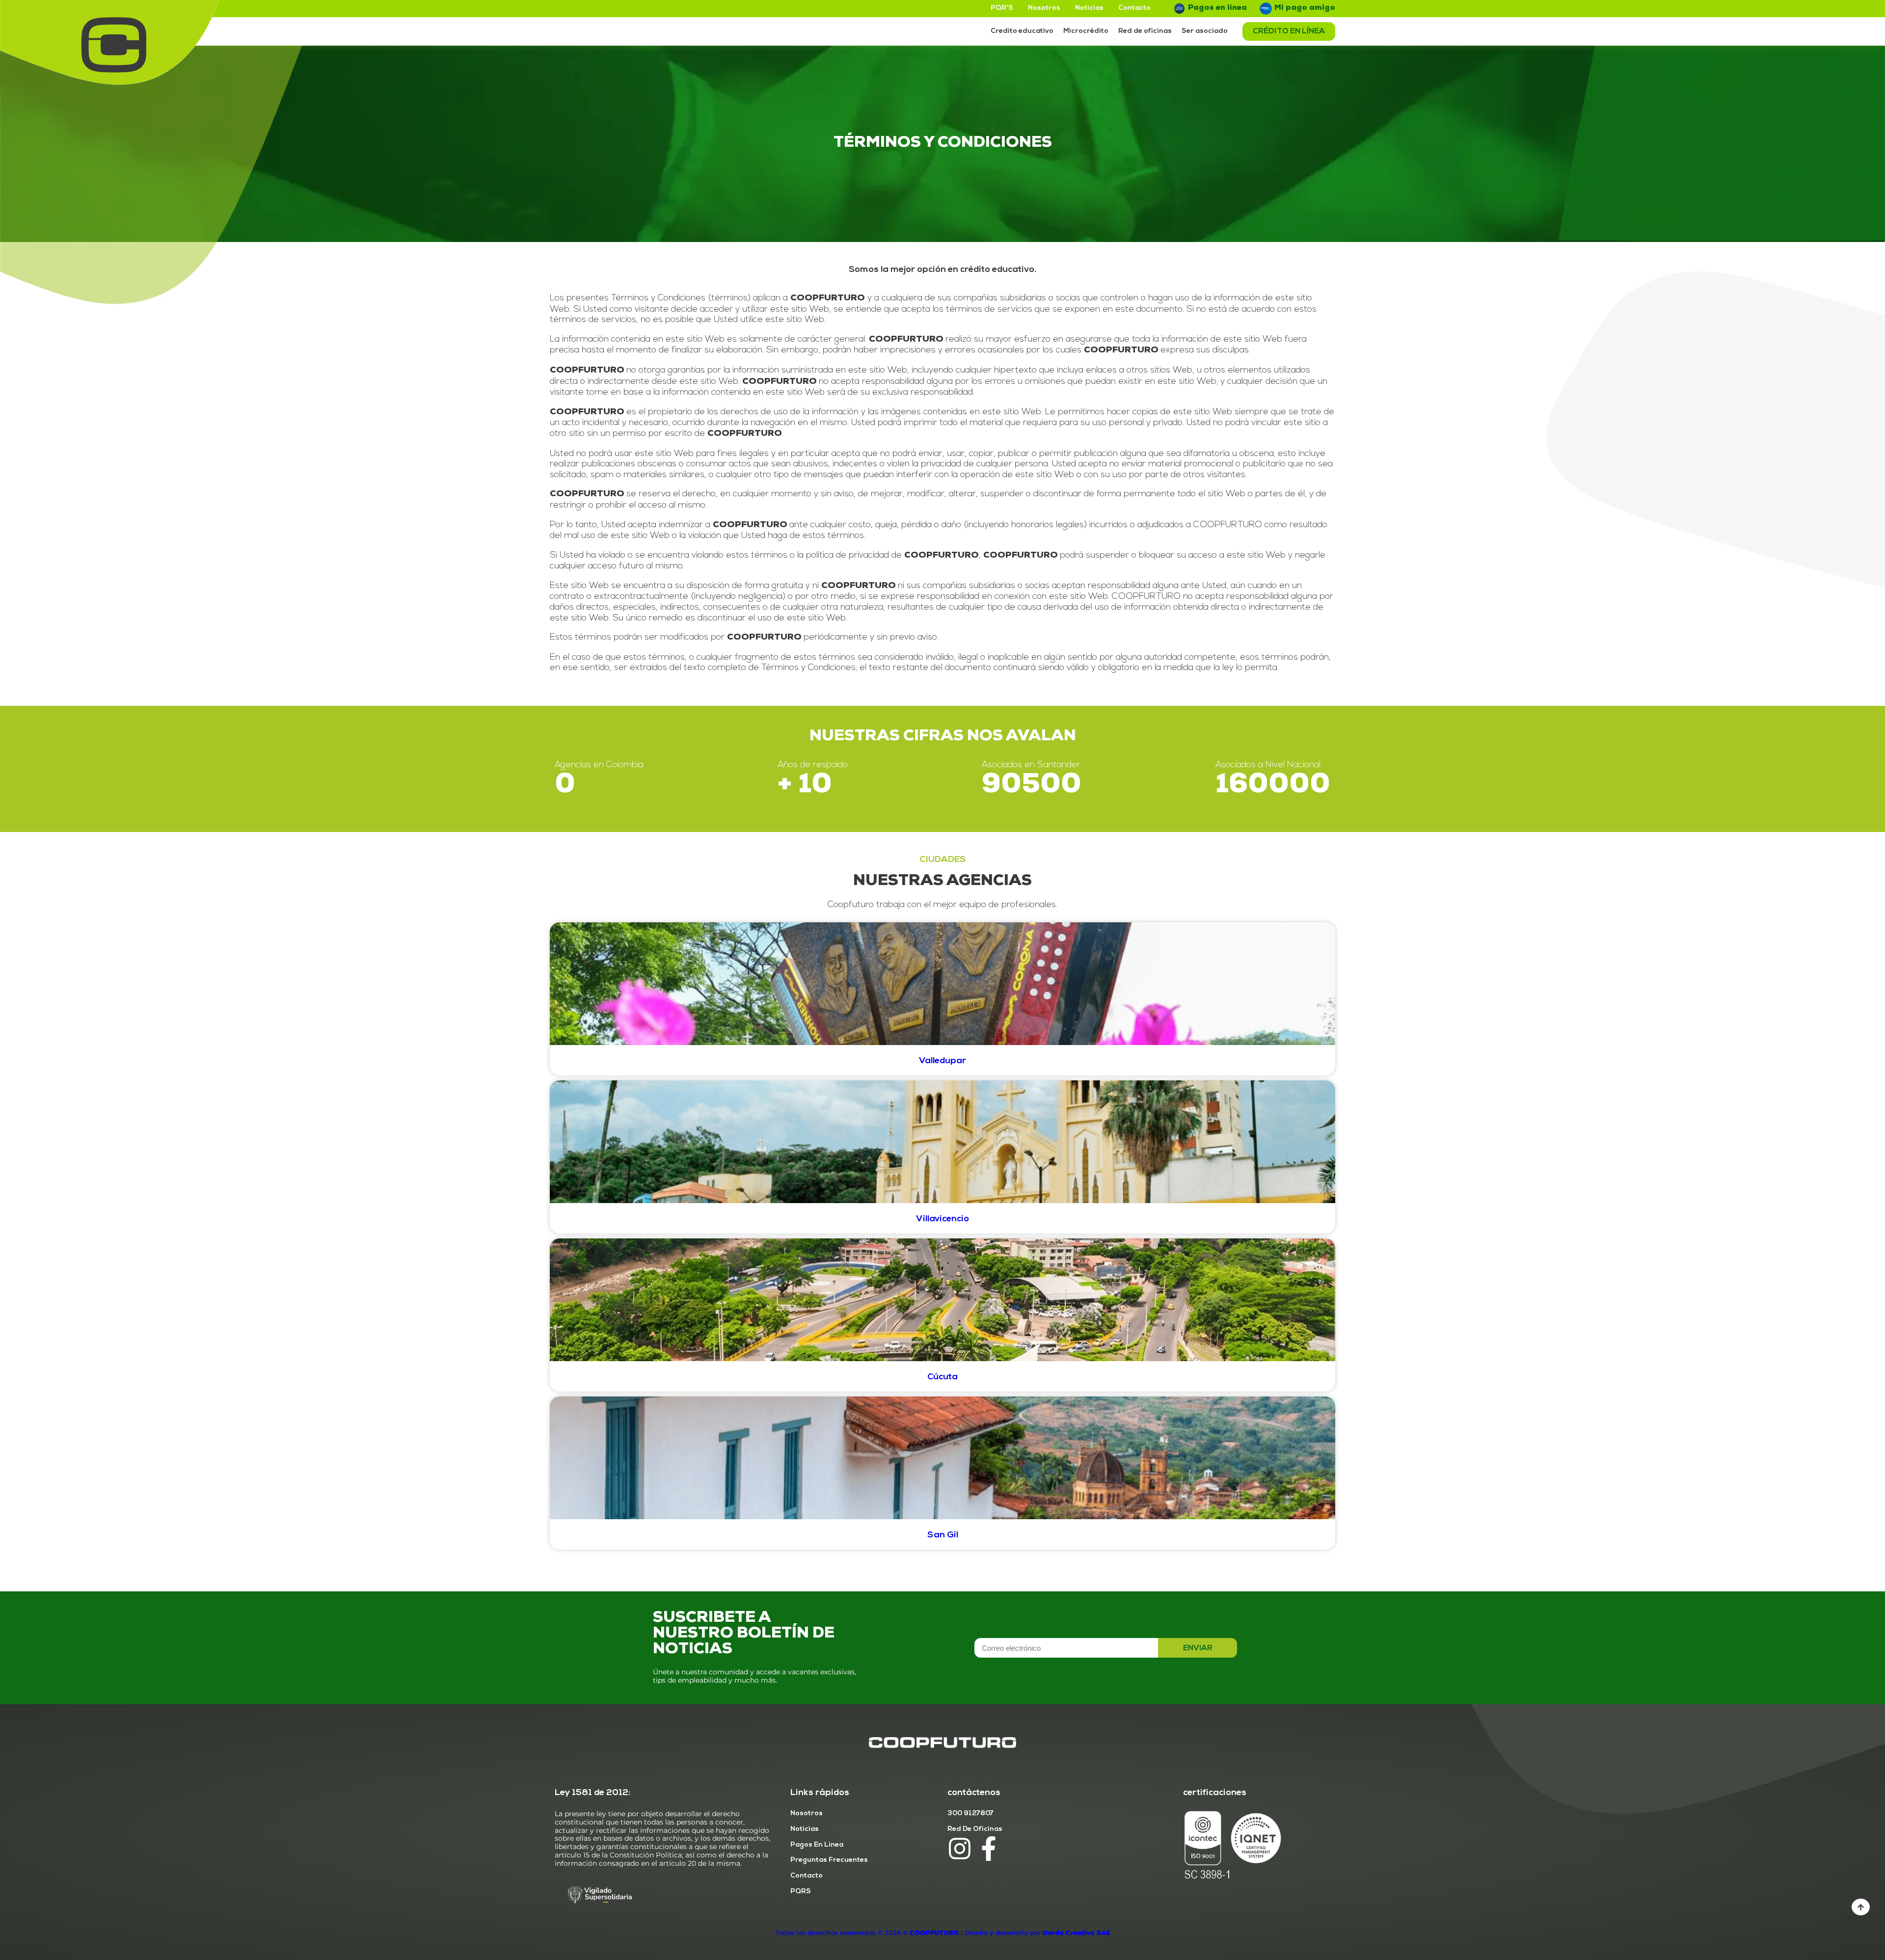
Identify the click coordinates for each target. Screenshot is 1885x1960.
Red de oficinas (1145, 31)
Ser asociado (1205, 31)
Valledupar (942, 1061)
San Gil (943, 1535)
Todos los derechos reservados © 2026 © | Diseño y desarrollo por (943, 1933)
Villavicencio (942, 1219)
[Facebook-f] (989, 1849)
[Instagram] (960, 1849)
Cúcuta (942, 1377)
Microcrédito (1086, 31)
